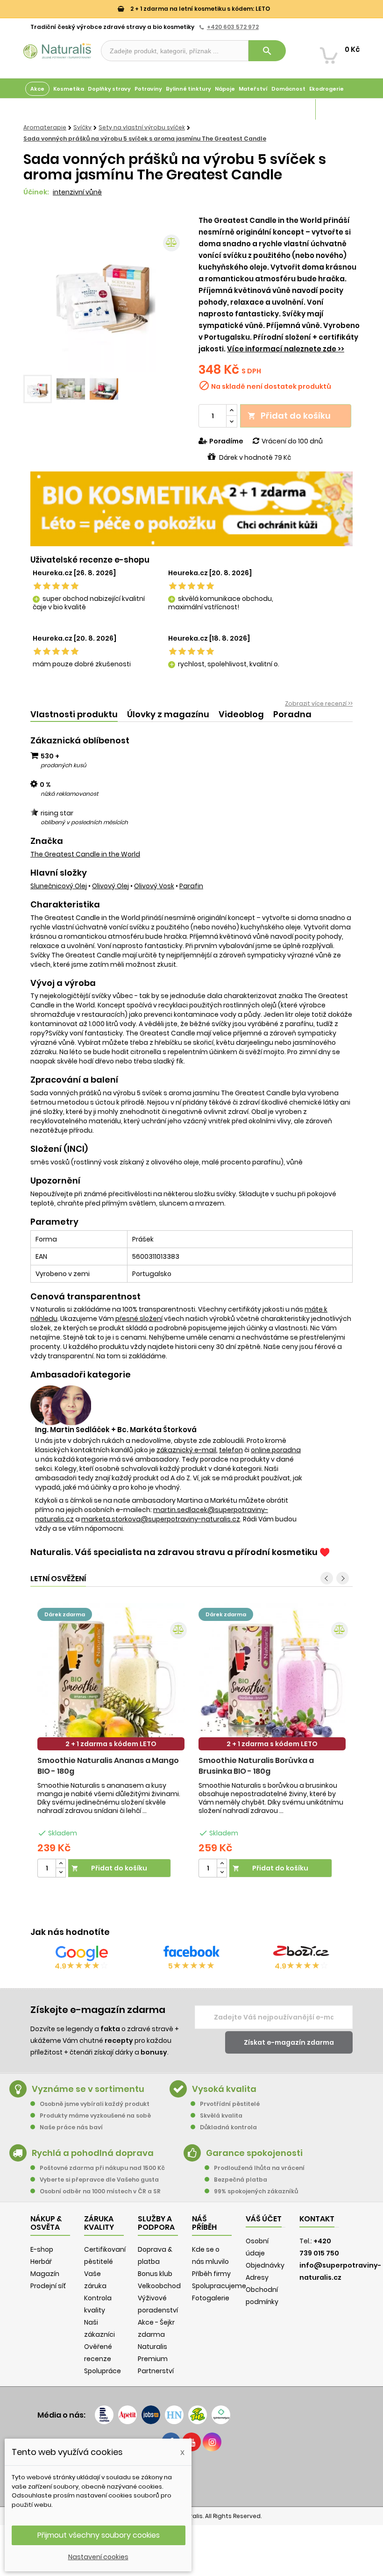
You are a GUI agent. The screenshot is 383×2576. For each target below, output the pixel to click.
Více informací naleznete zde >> (286, 349)
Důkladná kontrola (228, 2127)
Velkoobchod (159, 2286)
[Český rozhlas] (104, 2415)
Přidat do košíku (289, 416)
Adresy (257, 2277)
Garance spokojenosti (254, 2153)
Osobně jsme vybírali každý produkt (95, 2104)
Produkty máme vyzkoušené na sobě (95, 2116)
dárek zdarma (65, 1614)
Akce (37, 89)
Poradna (292, 714)
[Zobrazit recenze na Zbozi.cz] (301, 1953)
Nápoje (225, 89)
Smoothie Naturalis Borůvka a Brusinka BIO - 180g (256, 1766)
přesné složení (139, 1319)
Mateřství (253, 89)
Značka (47, 841)
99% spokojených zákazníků (256, 2191)
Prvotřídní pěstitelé (230, 2104)
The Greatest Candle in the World (85, 854)
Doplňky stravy (109, 89)
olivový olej (110, 886)
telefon (231, 1450)
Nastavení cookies (98, 2557)
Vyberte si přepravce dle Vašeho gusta (99, 2180)
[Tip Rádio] (198, 2415)
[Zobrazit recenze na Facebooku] (191, 1953)
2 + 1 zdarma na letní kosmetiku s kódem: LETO (199, 9)
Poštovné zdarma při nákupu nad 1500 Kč (102, 2168)
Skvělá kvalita (221, 2116)
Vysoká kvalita (224, 2089)
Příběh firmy (211, 2274)
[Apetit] (128, 2415)
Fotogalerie (211, 2298)
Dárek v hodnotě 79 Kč (255, 457)
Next (170, 292)
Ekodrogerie (326, 89)
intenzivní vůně (77, 192)
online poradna (276, 1450)
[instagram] (212, 2442)
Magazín (301, 109)
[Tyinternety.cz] (221, 2415)
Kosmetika (69, 89)
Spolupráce (103, 2371)
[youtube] (191, 2442)
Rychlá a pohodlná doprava (93, 2153)
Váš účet (264, 2219)
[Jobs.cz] (151, 2415)
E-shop (42, 2249)
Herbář (41, 2262)
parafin (191, 886)
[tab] (74, 715)
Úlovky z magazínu (168, 714)
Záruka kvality (338, 109)
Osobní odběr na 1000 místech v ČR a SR (100, 2191)
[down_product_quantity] (61, 1873)
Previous (37, 292)
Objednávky (265, 2265)
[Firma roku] (191, 2478)
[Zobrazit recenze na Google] (82, 1953)
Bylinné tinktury (188, 89)
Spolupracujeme (219, 2286)
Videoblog (241, 714)
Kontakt (317, 2219)
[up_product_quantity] (61, 1864)
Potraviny (148, 89)
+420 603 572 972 (233, 27)
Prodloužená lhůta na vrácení (259, 2168)
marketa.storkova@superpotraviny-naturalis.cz (161, 1519)
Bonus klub (155, 2274)
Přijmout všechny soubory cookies (99, 2535)
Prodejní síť (48, 2286)
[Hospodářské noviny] (174, 2415)
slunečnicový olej (59, 886)
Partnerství (156, 2371)
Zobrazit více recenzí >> (319, 703)
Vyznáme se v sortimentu (88, 2089)
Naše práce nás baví (71, 2127)
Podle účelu (42, 109)
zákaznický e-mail (186, 1450)
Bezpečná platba (241, 2180)
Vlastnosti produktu (74, 714)
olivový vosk (154, 886)
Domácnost (288, 89)
